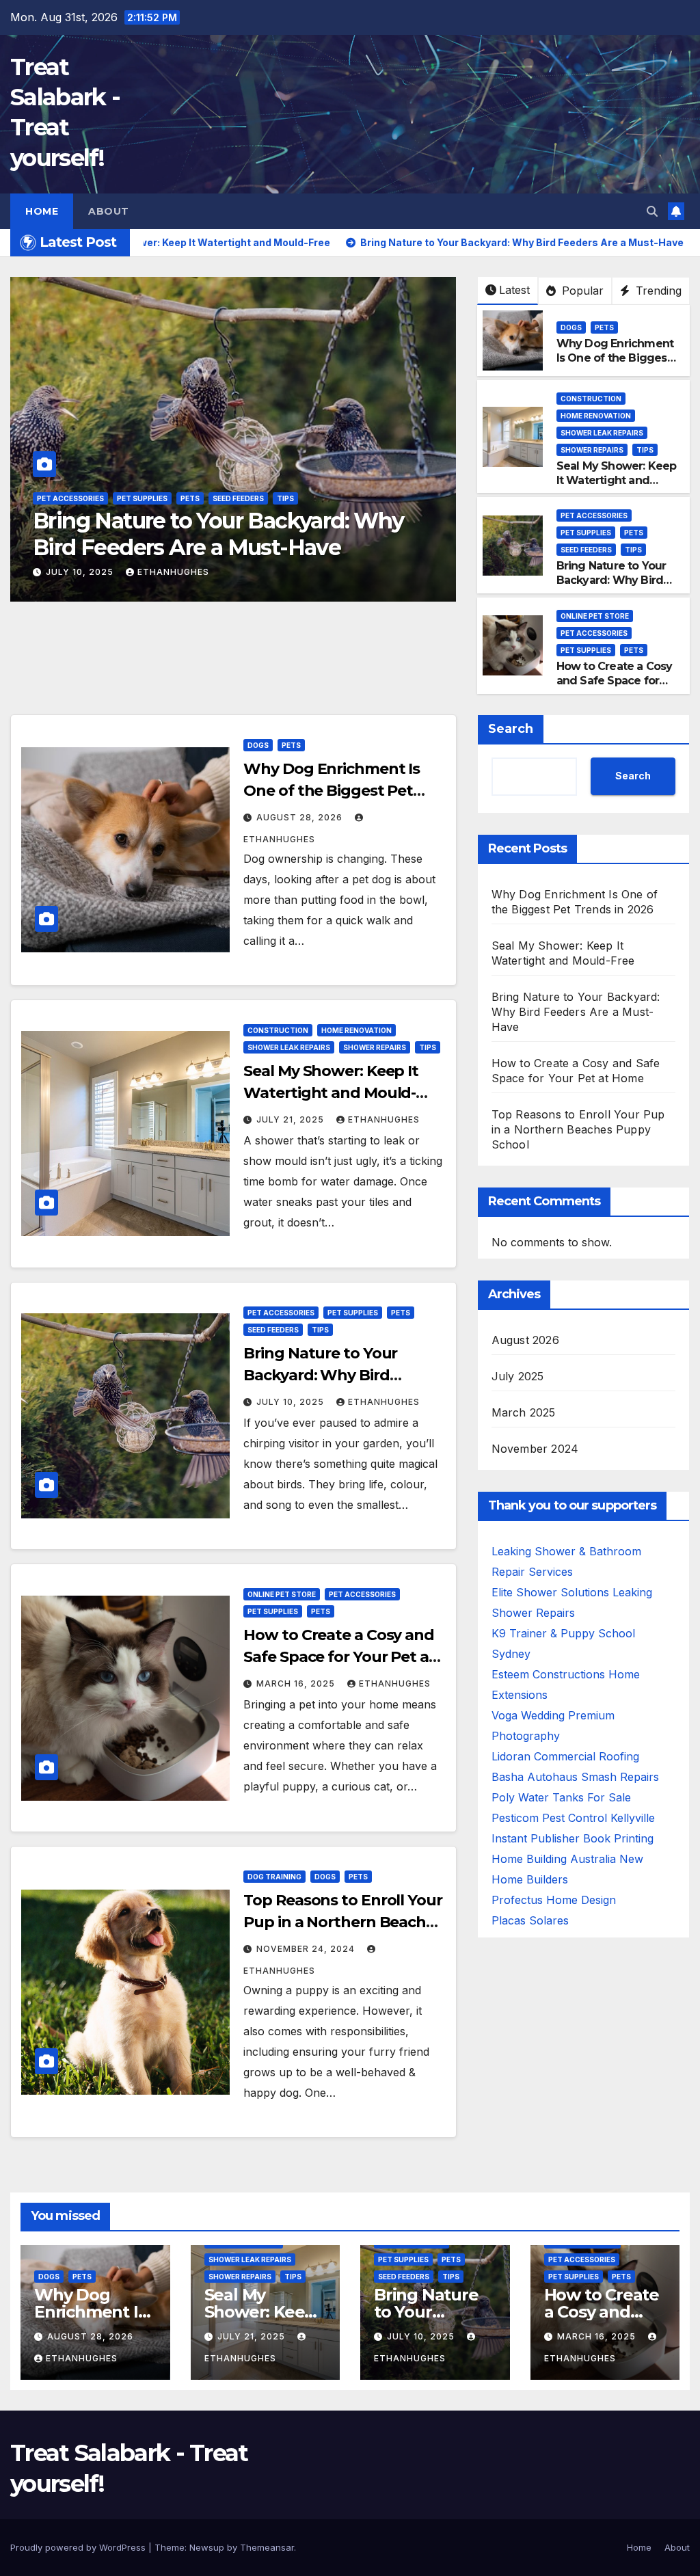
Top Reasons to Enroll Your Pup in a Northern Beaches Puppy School (343, 1922)
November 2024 (535, 1449)
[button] (652, 211)
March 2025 (524, 1412)
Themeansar (267, 2547)
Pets (271, 498)
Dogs (571, 327)
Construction (591, 399)
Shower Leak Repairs (602, 433)
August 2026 (525, 1340)
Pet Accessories (152, 498)
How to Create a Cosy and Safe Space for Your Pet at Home (224, 534)
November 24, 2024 (307, 1949)
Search (511, 729)
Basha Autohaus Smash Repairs (575, 1777)
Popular (581, 291)
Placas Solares (530, 1920)
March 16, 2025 (86, 572)
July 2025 (518, 1376)
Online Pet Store (71, 498)
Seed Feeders (586, 550)
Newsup (207, 2547)
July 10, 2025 (292, 1402)
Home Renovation (596, 416)
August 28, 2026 (301, 817)
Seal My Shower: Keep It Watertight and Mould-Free (617, 480)
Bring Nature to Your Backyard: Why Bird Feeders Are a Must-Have (611, 587)
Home (42, 211)
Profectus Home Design (554, 1900)
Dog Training (274, 1877)
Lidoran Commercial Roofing (565, 1756)
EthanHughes (184, 572)
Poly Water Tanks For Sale (561, 1797)
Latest (514, 290)
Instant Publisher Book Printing (573, 1838)
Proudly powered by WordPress (79, 2547)
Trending (657, 291)
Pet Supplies (224, 498)
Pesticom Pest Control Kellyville (573, 1818)
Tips (645, 450)
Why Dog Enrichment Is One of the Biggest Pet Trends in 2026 (615, 358)
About (109, 211)
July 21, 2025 (292, 1119)
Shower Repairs (592, 450)
